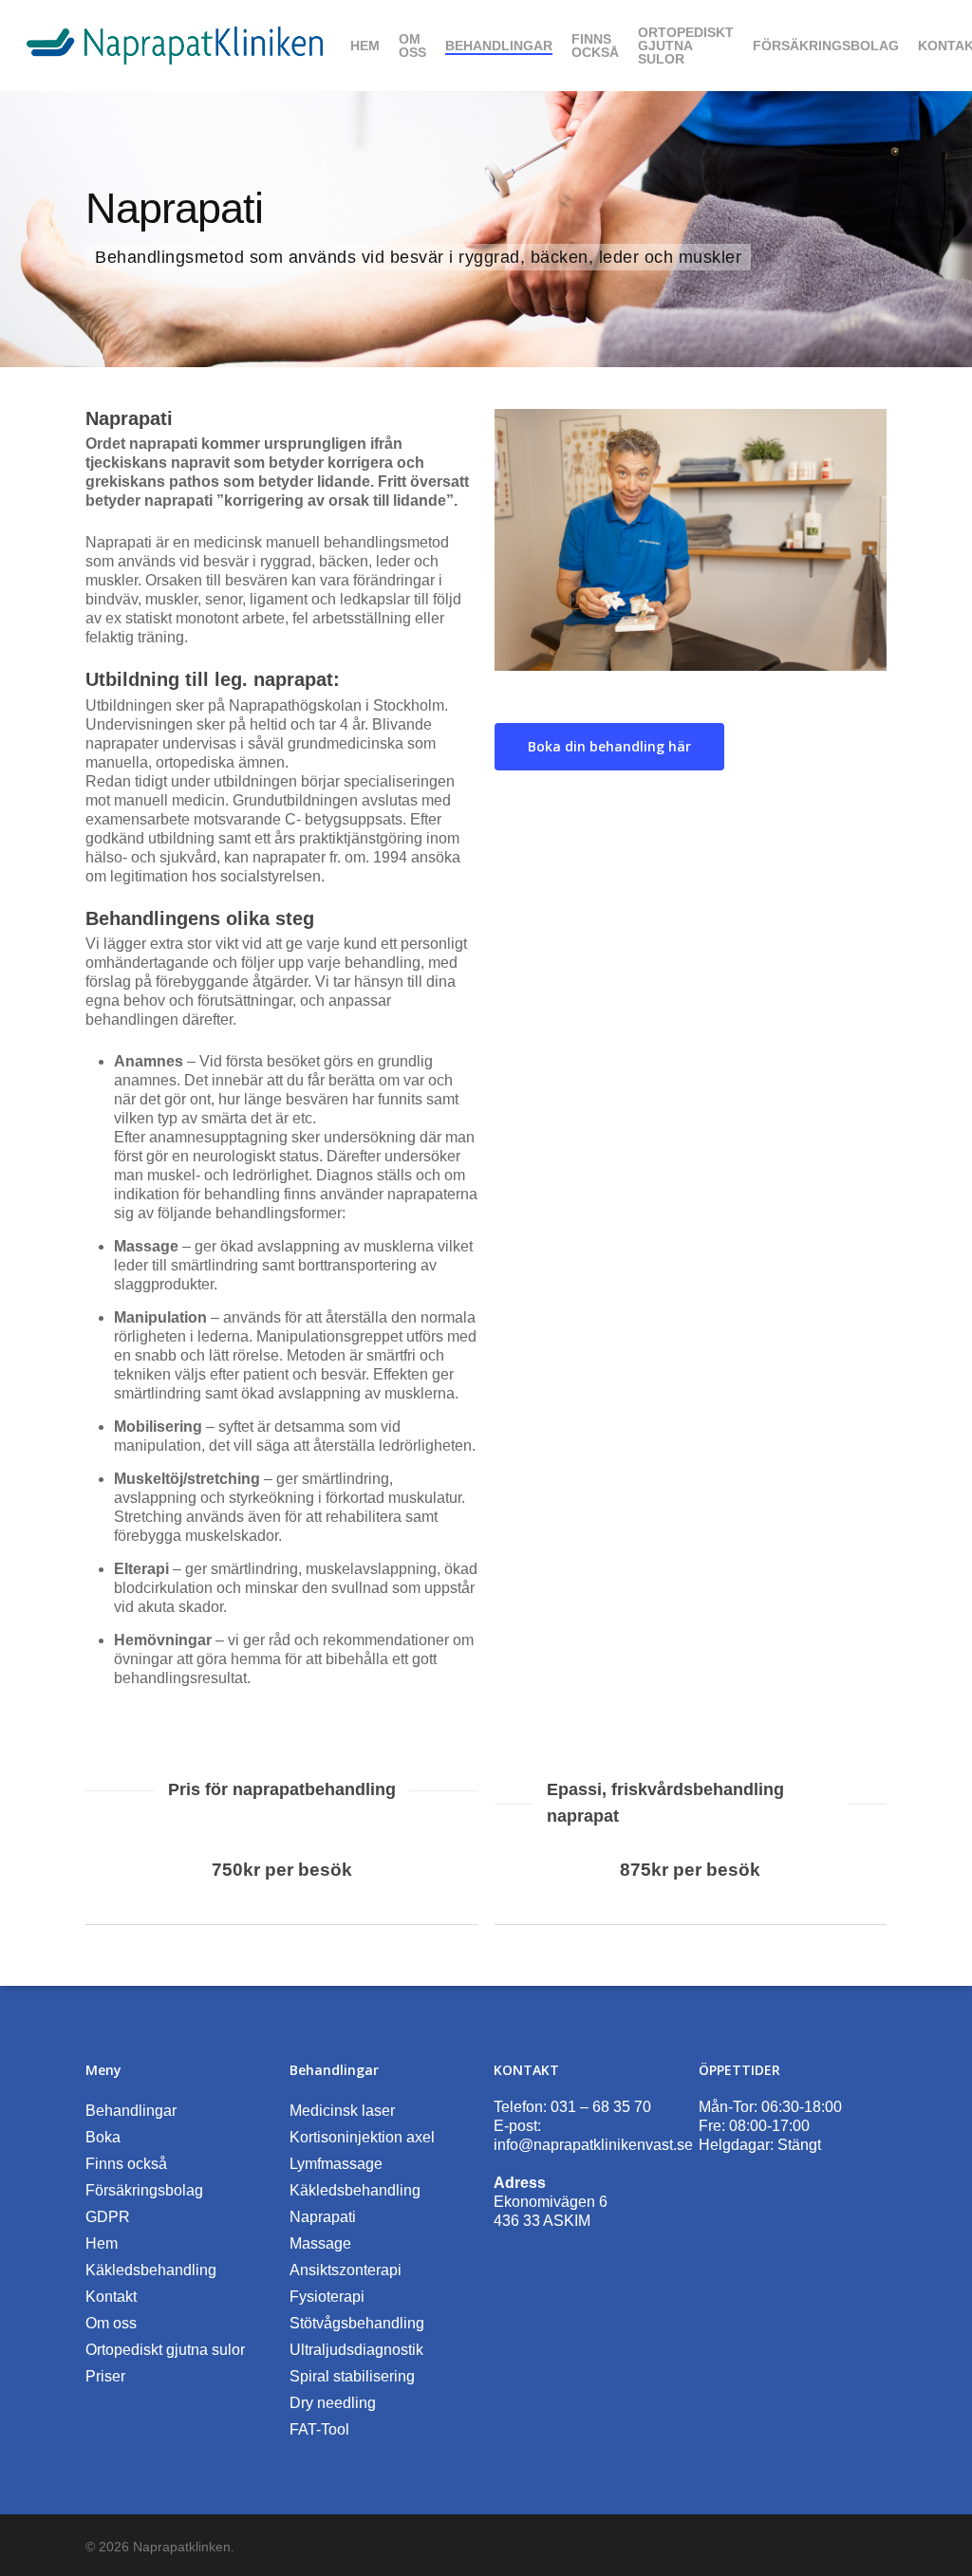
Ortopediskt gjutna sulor (165, 2350)
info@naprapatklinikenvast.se (593, 2145)
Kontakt (111, 2297)
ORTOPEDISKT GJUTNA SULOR (686, 46)
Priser (105, 2376)
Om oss (111, 2323)
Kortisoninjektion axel (362, 2137)
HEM (365, 46)
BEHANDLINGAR (499, 46)
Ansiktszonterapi (346, 2270)
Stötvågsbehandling (357, 2323)
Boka (103, 2137)
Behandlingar (131, 2111)
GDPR (108, 2217)
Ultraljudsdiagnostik (356, 2350)
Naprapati (323, 2217)
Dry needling (333, 2403)
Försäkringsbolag (144, 2190)
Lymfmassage (336, 2164)
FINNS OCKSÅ (595, 46)
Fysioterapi (327, 2297)
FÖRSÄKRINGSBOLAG (826, 46)
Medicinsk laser (342, 2111)
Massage (320, 2243)
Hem (102, 2243)
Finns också (126, 2164)
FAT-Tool (319, 2429)
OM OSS (412, 46)
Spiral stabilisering (352, 2376)
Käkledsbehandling (151, 2270)
